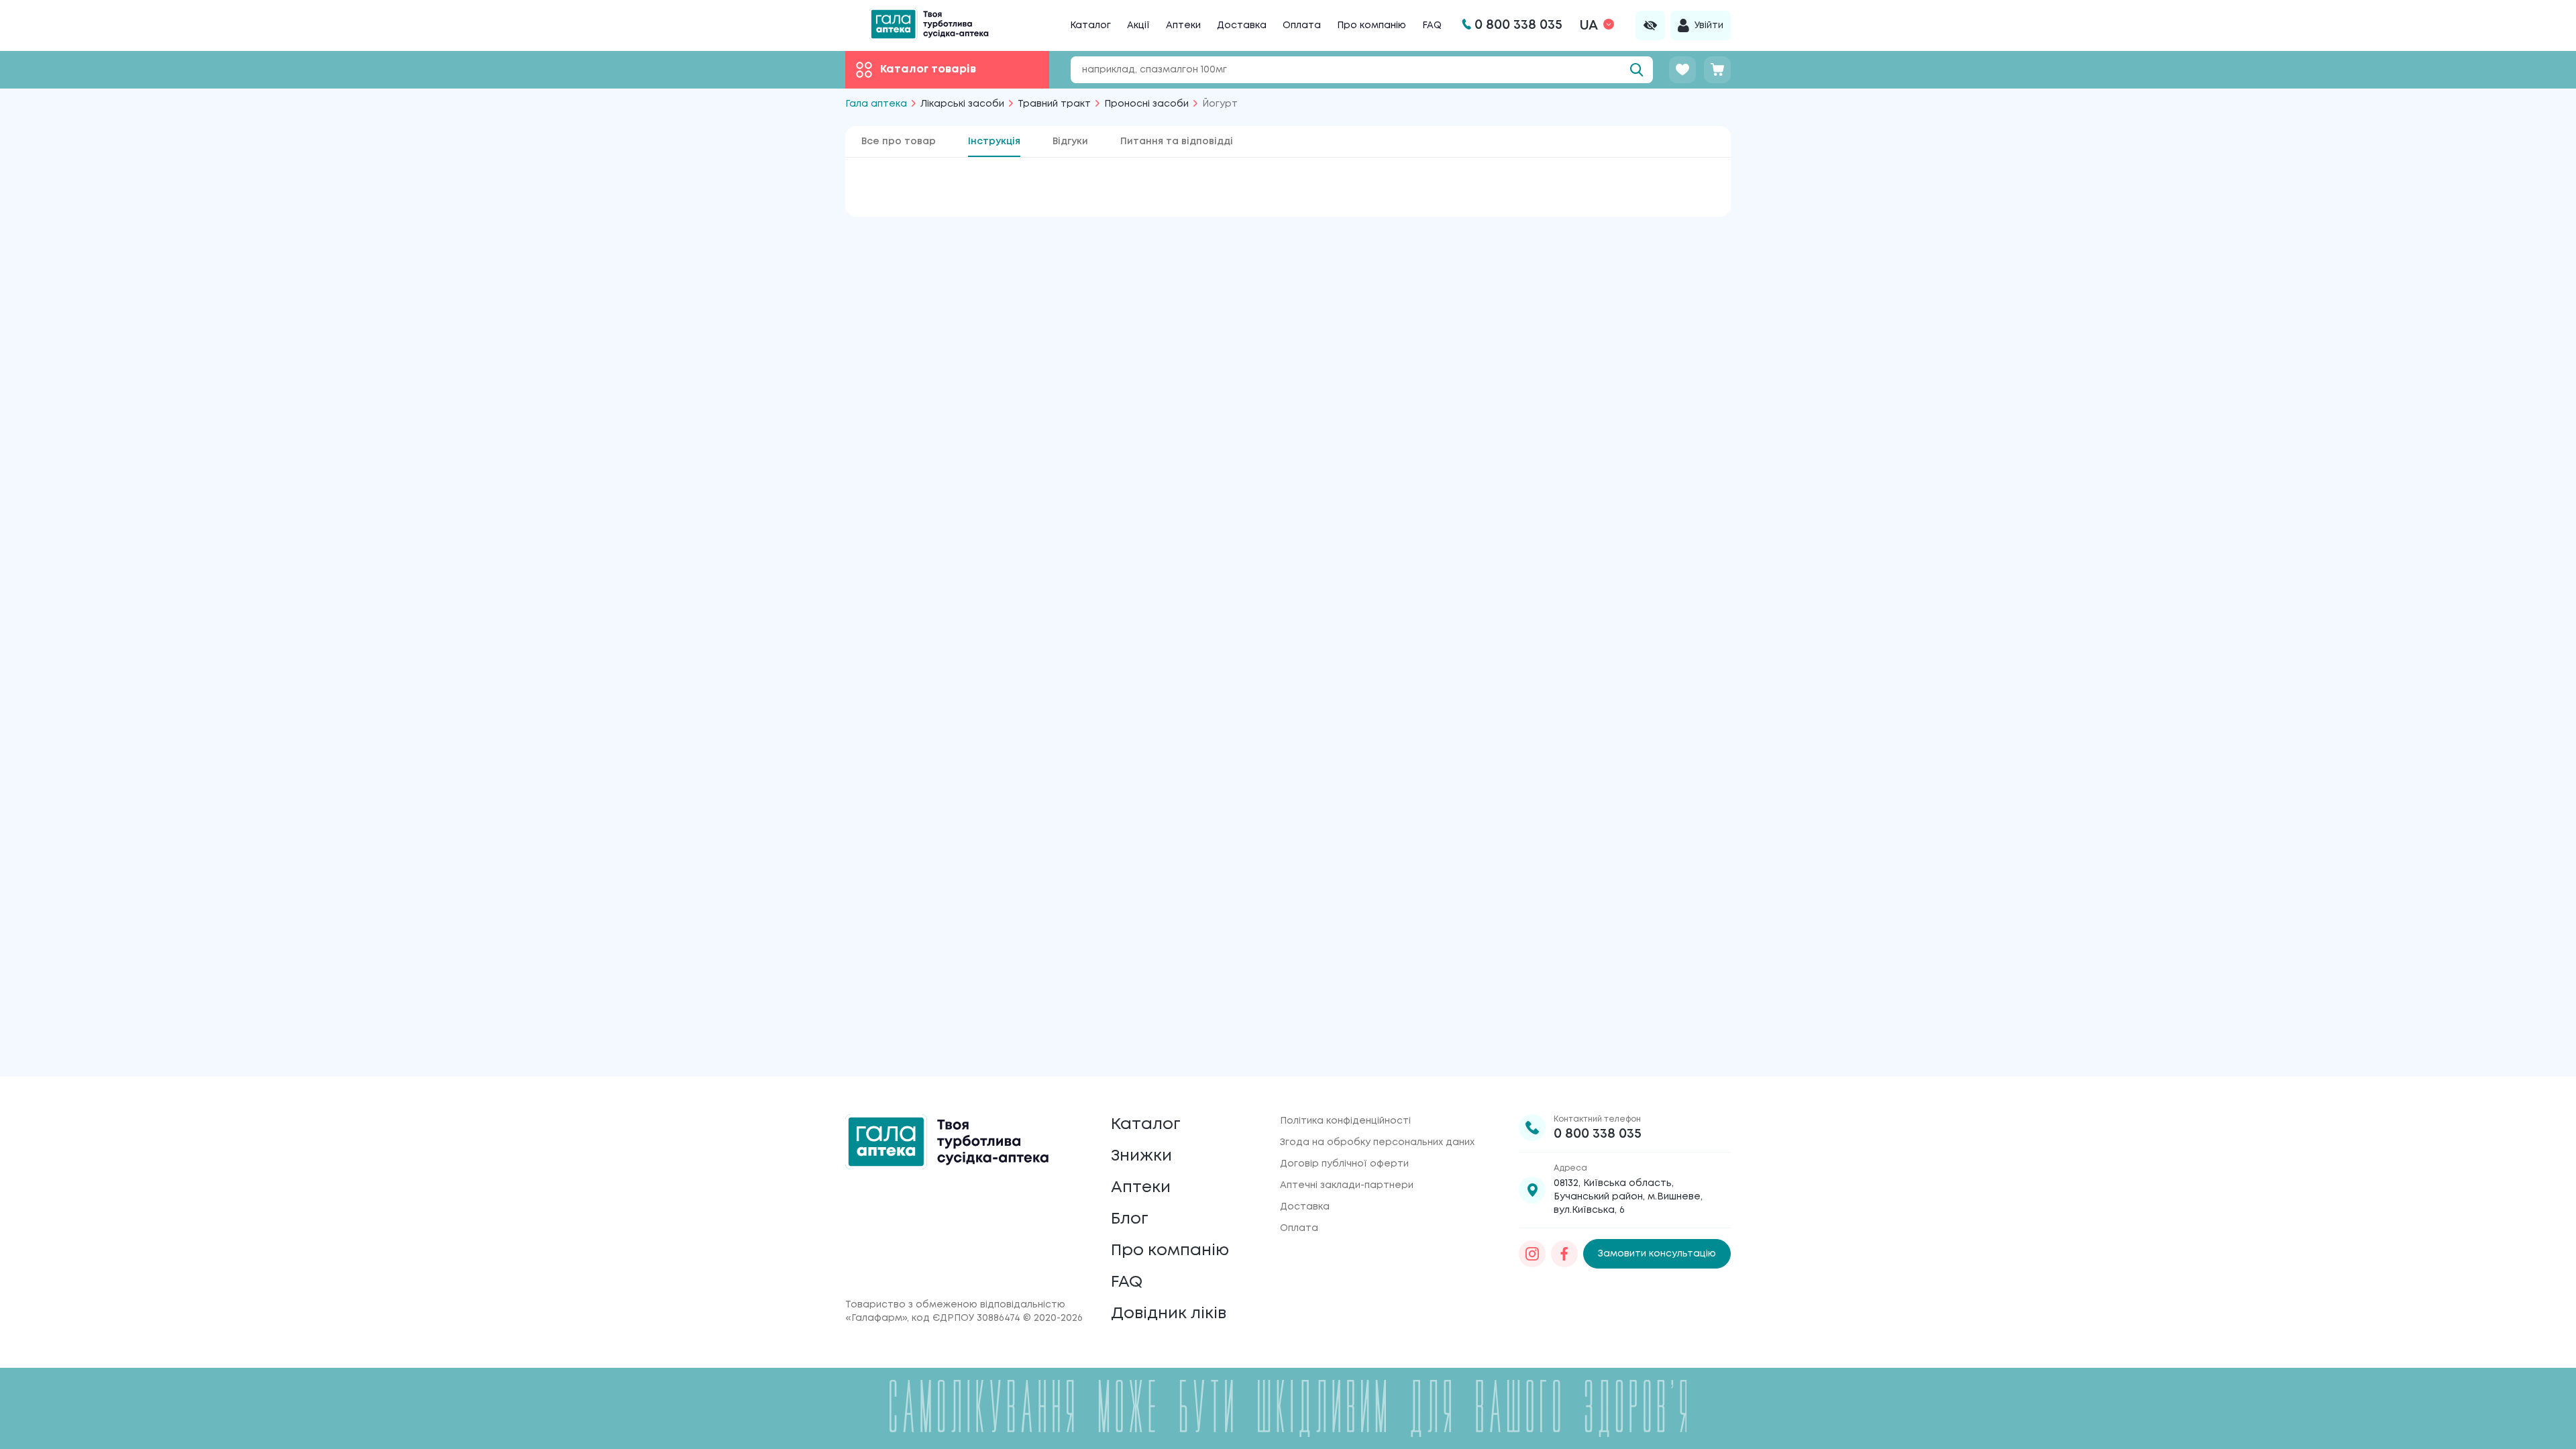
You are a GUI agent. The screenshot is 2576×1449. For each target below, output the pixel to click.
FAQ (1432, 25)
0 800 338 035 (1598, 1134)
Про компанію (1372, 25)
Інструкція (994, 142)
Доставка (1242, 25)
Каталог (1090, 25)
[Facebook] (1564, 1254)
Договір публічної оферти (1344, 1164)
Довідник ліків (1169, 1314)
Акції (1138, 25)
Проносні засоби (1146, 104)
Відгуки (1070, 142)
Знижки (1141, 1156)
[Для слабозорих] (1650, 25)
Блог (1130, 1219)
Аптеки (1183, 25)
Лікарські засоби (962, 104)
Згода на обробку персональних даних (1377, 1142)
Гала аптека (876, 104)
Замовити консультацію (1657, 1254)
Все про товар (899, 142)
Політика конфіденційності (1345, 1121)
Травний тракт (1054, 104)
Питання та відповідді (1177, 142)
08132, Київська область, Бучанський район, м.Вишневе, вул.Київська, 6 (1628, 1197)
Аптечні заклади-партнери (1347, 1185)
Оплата (1302, 25)
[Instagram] (1532, 1254)
